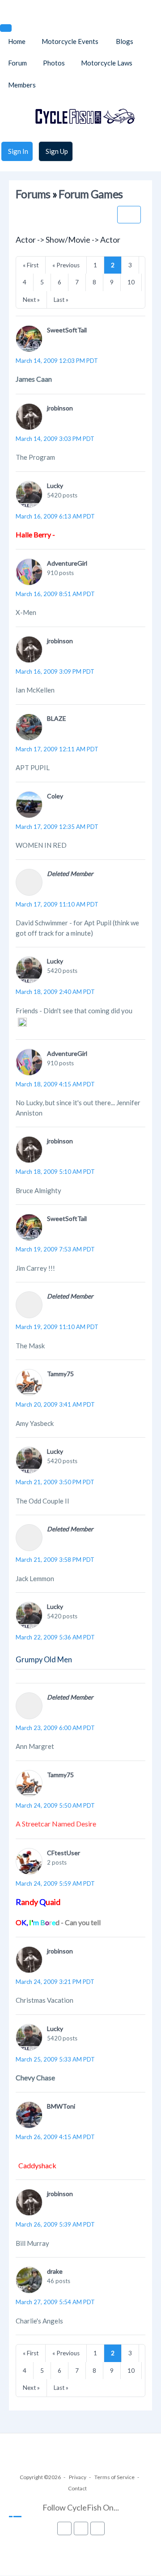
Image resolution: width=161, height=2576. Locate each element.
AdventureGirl (67, 563)
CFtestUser (64, 1853)
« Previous (66, 265)
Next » (31, 300)
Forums (33, 194)
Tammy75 (60, 1374)
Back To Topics (129, 215)
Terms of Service (114, 2477)
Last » (61, 300)
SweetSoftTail (67, 330)
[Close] (6, 28)
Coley (55, 796)
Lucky (55, 486)
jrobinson (60, 408)
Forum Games (91, 194)
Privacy (78, 2477)
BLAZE (57, 718)
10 (131, 282)
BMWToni (61, 2106)
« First (31, 265)
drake (55, 2271)
